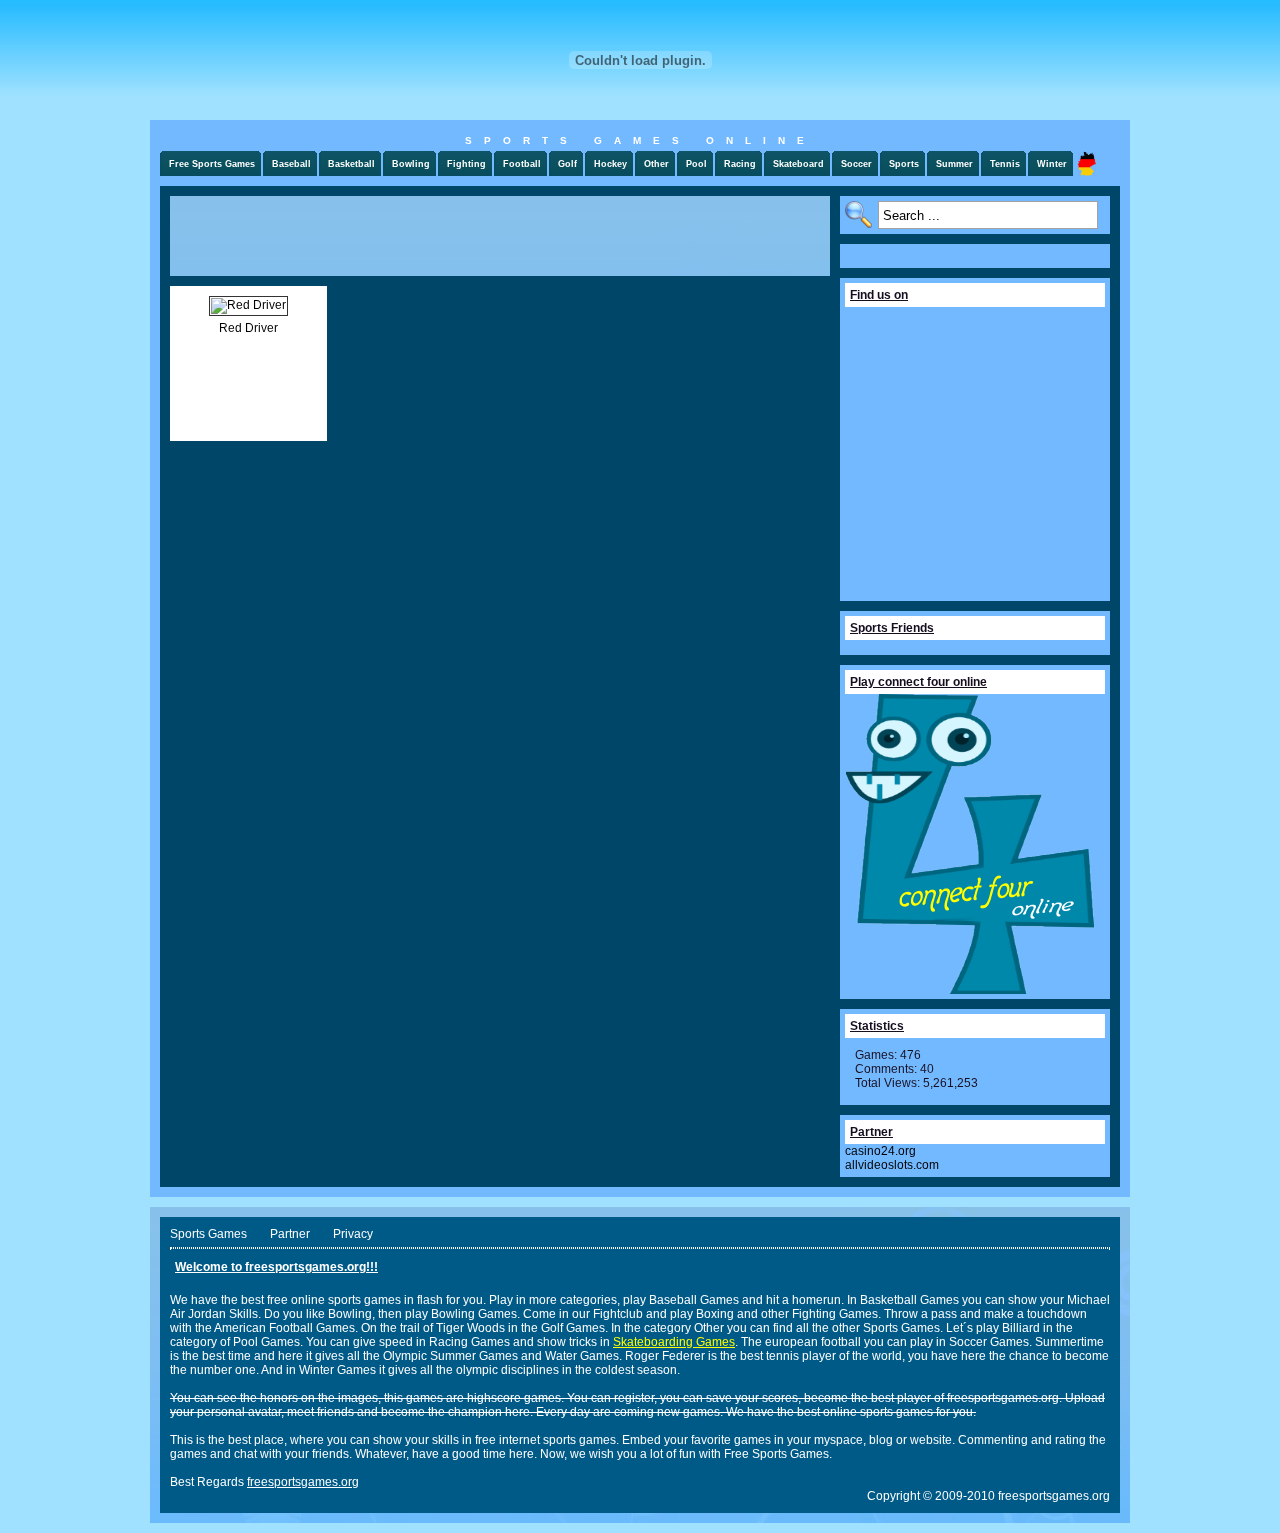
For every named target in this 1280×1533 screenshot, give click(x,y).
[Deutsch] (1087, 163)
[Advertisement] (500, 236)
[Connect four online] (970, 990)
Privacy (353, 1234)
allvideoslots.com (892, 1165)
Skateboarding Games (674, 1342)
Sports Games (208, 1234)
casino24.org (880, 1151)
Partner (290, 1234)
